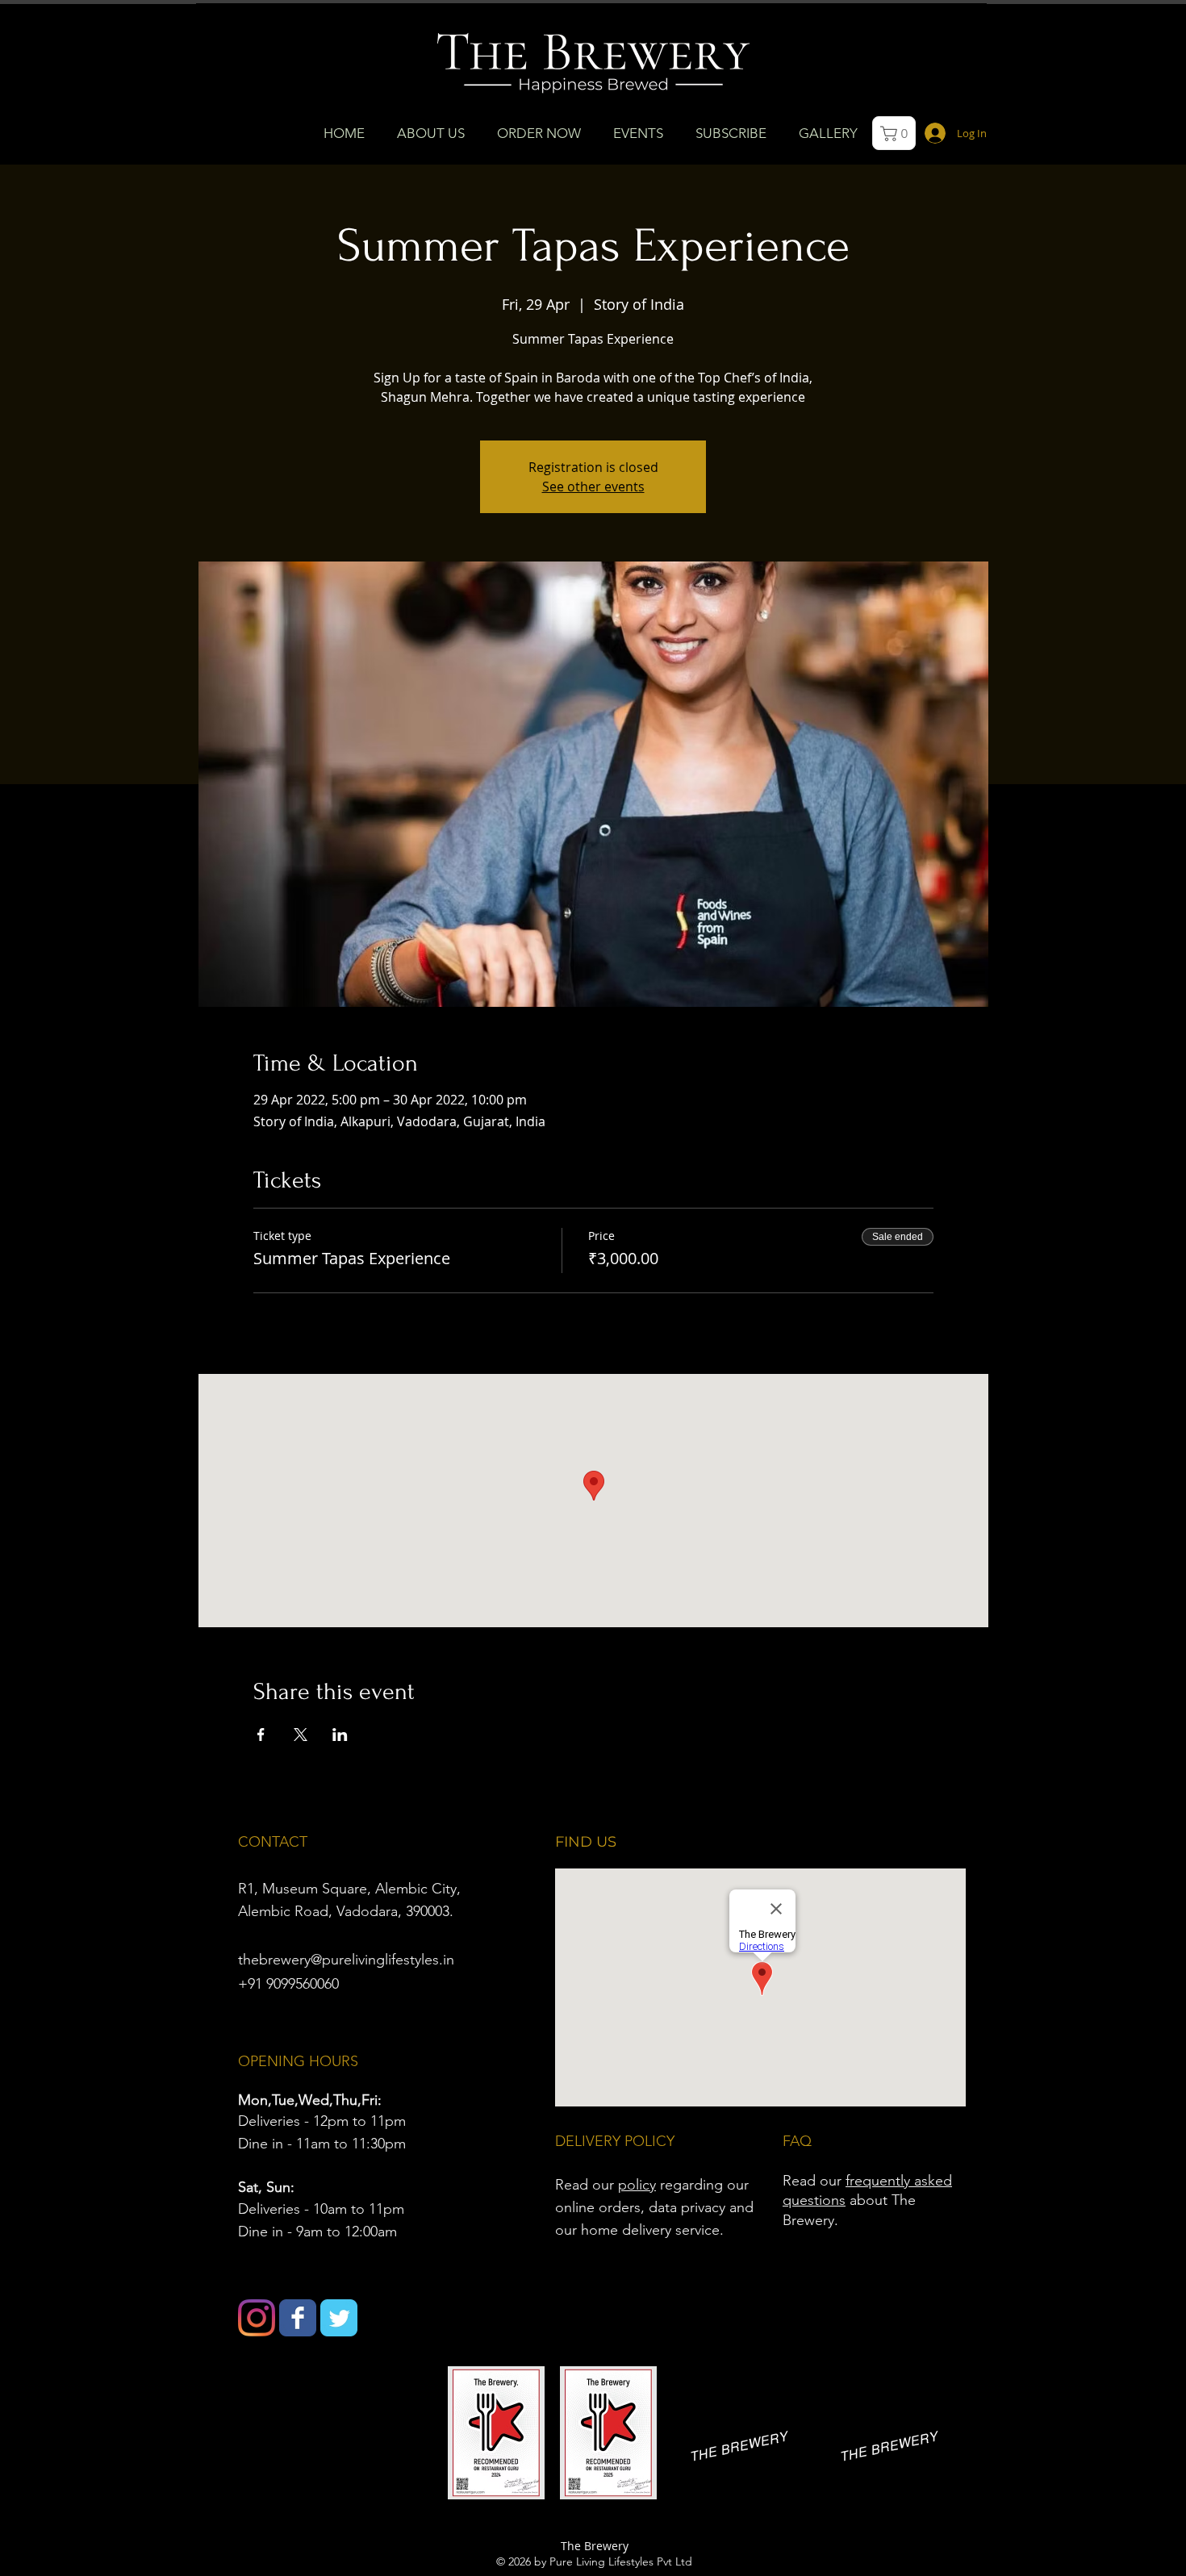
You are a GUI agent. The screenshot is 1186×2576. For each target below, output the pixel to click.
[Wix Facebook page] (298, 2318)
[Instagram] (257, 2318)
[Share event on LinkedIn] (340, 1735)
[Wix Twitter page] (339, 2318)
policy (637, 2185)
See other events (593, 486)
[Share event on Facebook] (261, 1735)
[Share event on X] (301, 1735)
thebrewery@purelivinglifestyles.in (346, 1960)
